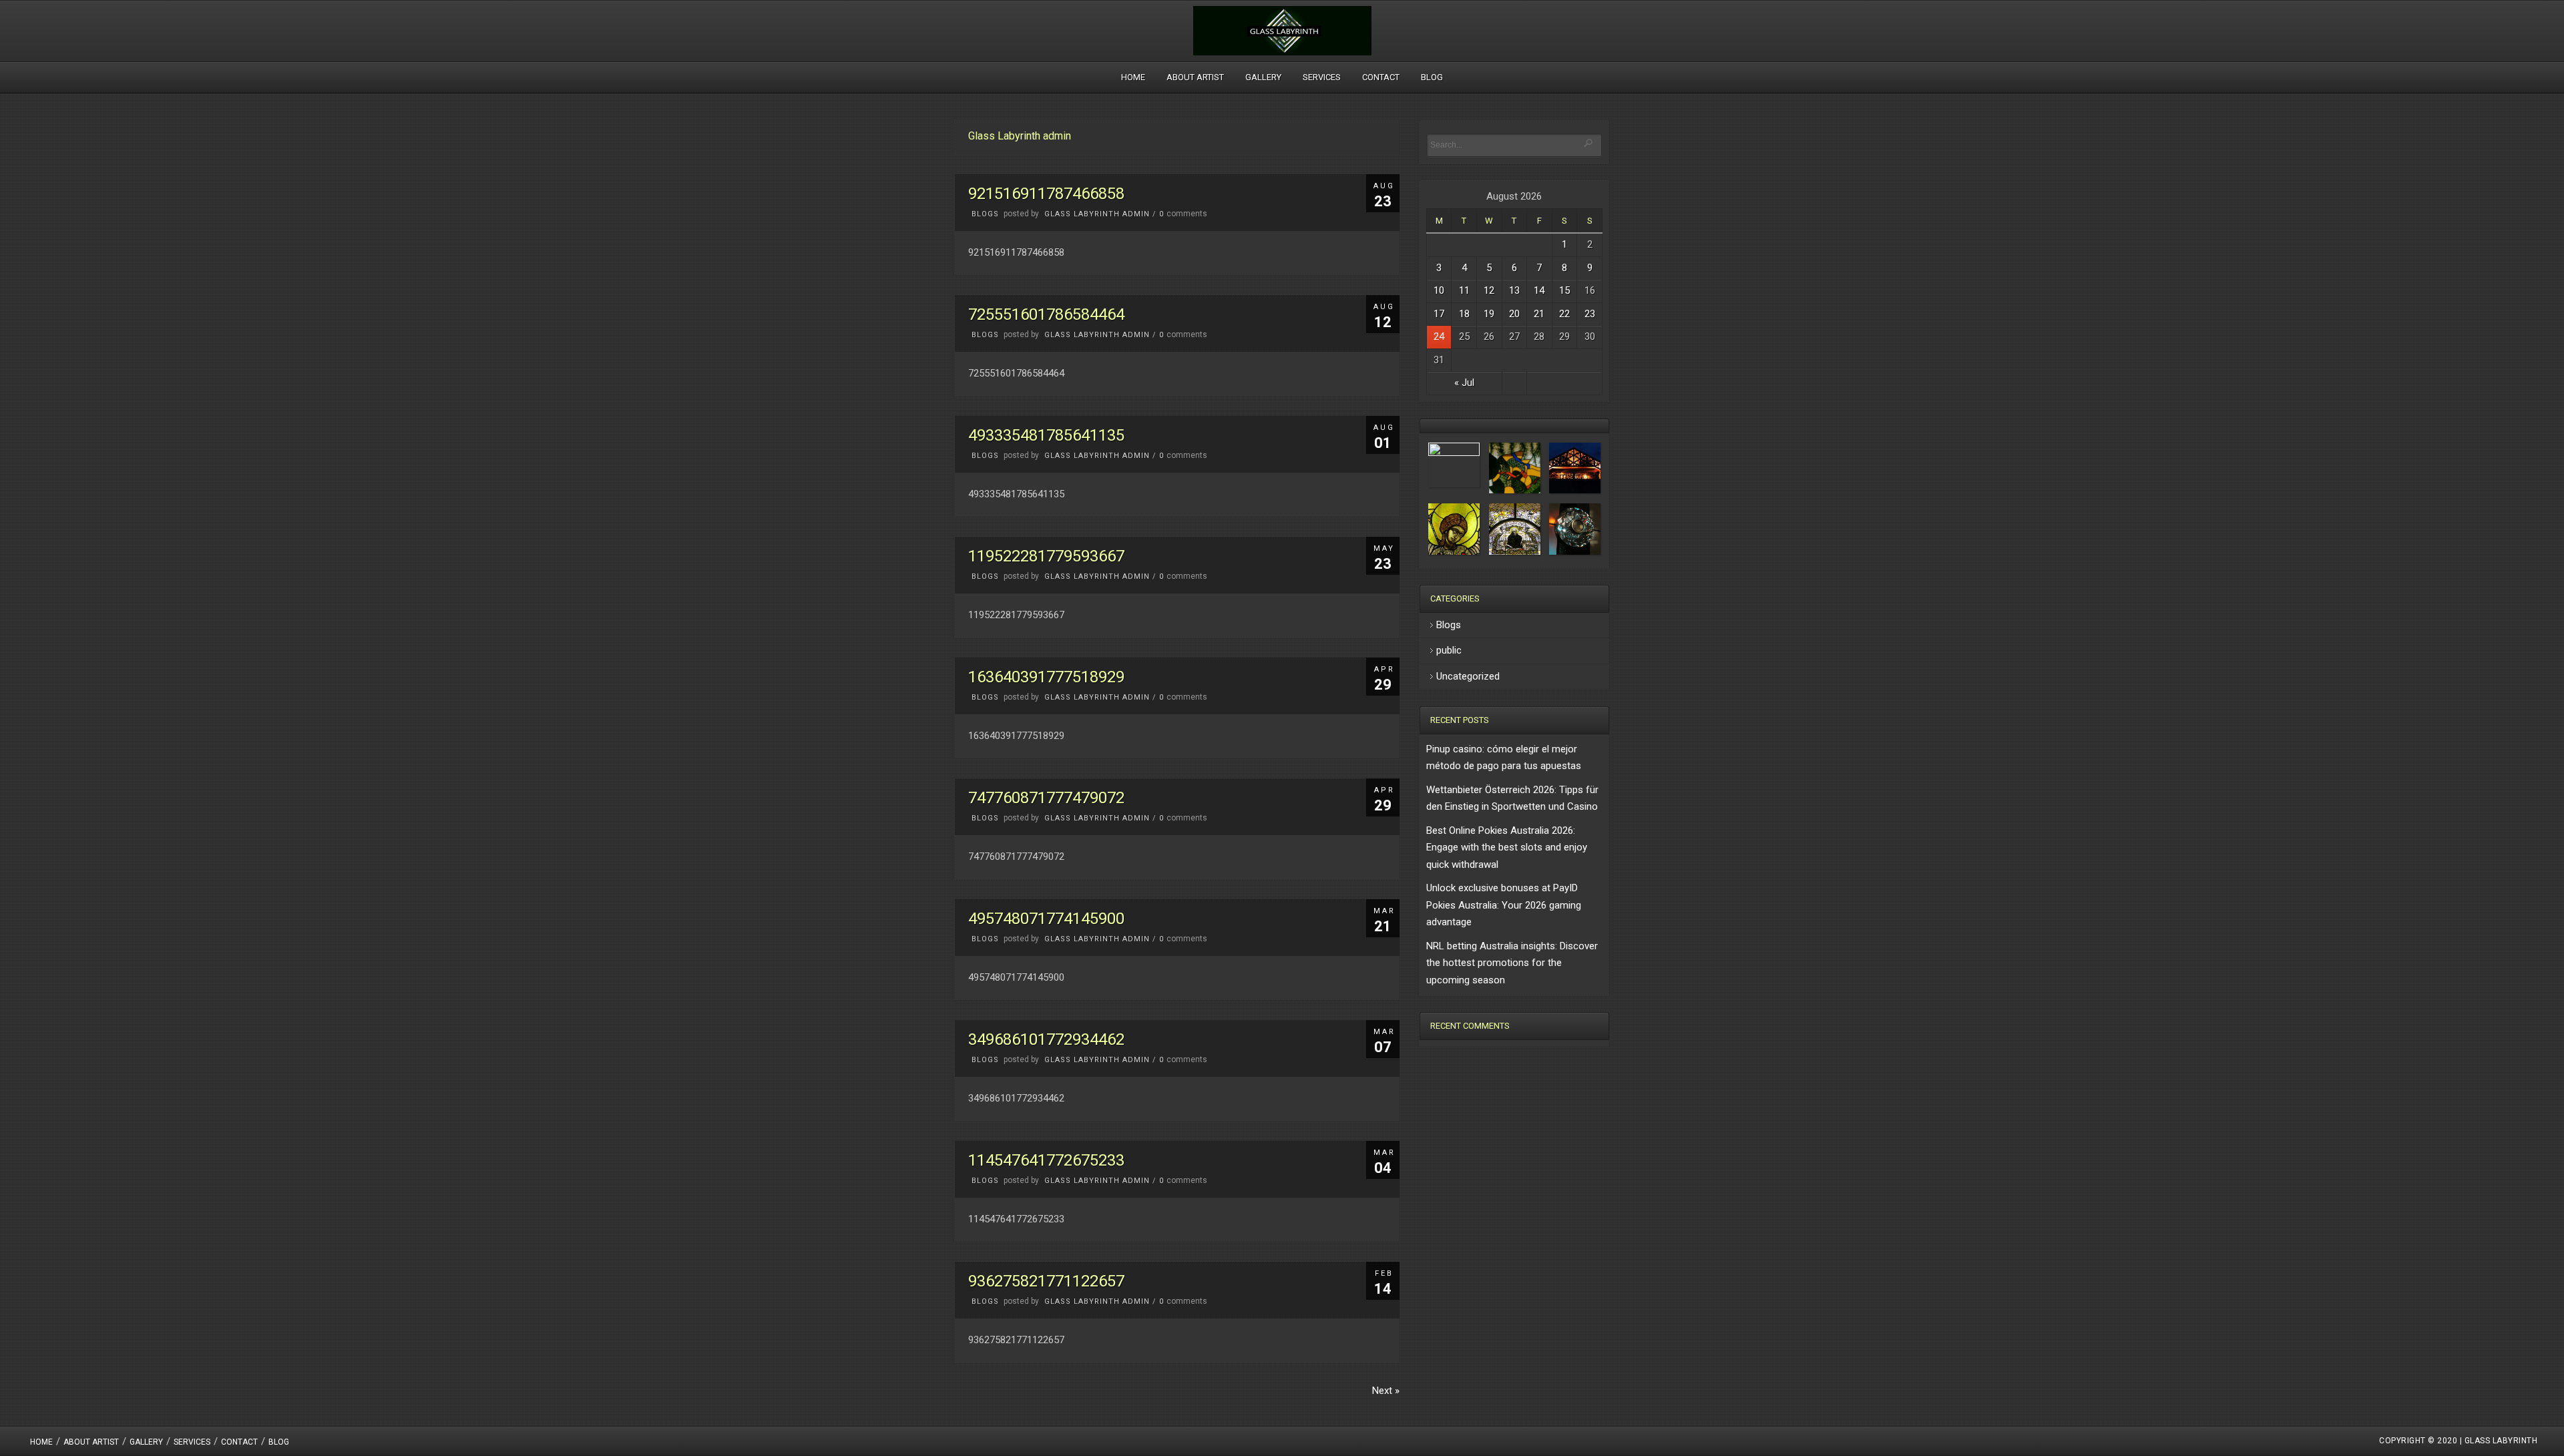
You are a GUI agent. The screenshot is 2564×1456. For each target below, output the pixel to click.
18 (1464, 314)
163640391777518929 (1046, 677)
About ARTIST (1195, 77)
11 (1464, 290)
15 (1564, 290)
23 (1590, 314)
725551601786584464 (1046, 314)
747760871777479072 (1046, 798)
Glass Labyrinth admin (1097, 214)
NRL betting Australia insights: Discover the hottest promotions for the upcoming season (1512, 963)
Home (1133, 77)
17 (1439, 314)
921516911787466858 (1046, 194)
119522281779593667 (1046, 556)
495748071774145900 (1046, 919)
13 (1514, 290)
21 (1539, 314)
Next (1386, 1391)
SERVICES (1322, 77)
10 (1439, 290)
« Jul (1464, 383)
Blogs (985, 214)
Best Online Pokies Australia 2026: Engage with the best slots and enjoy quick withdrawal (1507, 847)
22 (1564, 314)
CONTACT (1381, 77)
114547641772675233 (1046, 1160)
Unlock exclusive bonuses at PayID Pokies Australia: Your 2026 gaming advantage (1504, 905)
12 (1489, 290)
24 (1439, 336)
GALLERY (1263, 77)
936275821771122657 (1046, 1281)
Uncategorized (1468, 676)
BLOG (1432, 77)
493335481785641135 (1046, 435)
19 (1489, 314)
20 (1514, 314)
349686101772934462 (1046, 1039)
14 (1539, 290)
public (1449, 650)
